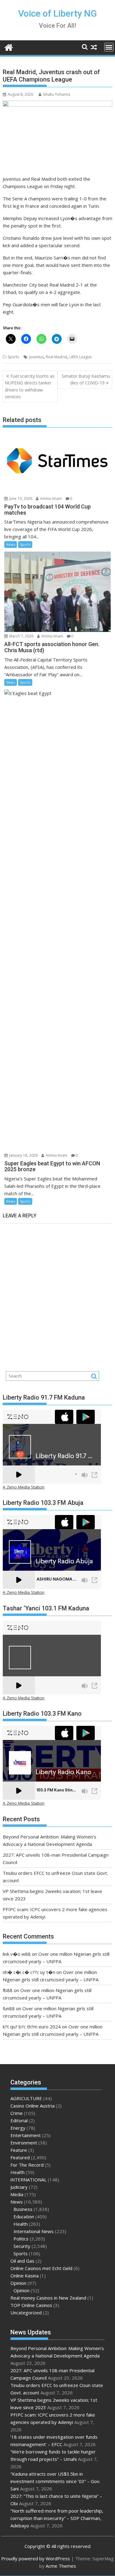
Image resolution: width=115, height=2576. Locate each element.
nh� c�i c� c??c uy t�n (29, 1972)
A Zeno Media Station (24, 1487)
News (11, 544)
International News (34, 2231)
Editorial (19, 2120)
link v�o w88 (17, 1954)
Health (17, 2172)
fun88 (9, 2008)
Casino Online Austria (33, 2106)
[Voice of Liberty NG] (9, 47)
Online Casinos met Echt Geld (41, 2268)
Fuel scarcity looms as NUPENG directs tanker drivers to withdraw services (30, 386)
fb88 (8, 1990)
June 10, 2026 (20, 498)
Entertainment (26, 2135)
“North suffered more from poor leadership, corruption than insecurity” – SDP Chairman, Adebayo (57, 2518)
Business (23, 2209)
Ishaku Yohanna (57, 94)
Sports (13, 357)
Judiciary (19, 2187)
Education (24, 2216)
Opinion (18, 2283)
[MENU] (109, 47)
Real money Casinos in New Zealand (48, 2298)
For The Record (27, 2165)
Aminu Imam (51, 498)
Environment (24, 2143)
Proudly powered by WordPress (36, 2558)
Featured (20, 2157)
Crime (17, 2113)
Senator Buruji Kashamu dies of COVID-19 (86, 379)
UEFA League (80, 357)
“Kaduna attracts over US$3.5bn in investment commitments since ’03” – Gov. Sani (55, 2481)
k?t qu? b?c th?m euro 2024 (32, 2027)
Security (22, 2246)
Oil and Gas (22, 2261)
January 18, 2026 (23, 1155)
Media (17, 2194)
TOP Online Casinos (31, 2305)
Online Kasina (25, 2276)
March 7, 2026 (21, 636)
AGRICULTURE (26, 2098)
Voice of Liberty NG (57, 13)
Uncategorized (26, 2313)
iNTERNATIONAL (29, 2180)
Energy (18, 2128)
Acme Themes (61, 2566)
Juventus (36, 357)
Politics (21, 2239)
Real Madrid (56, 357)
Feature (19, 2150)
